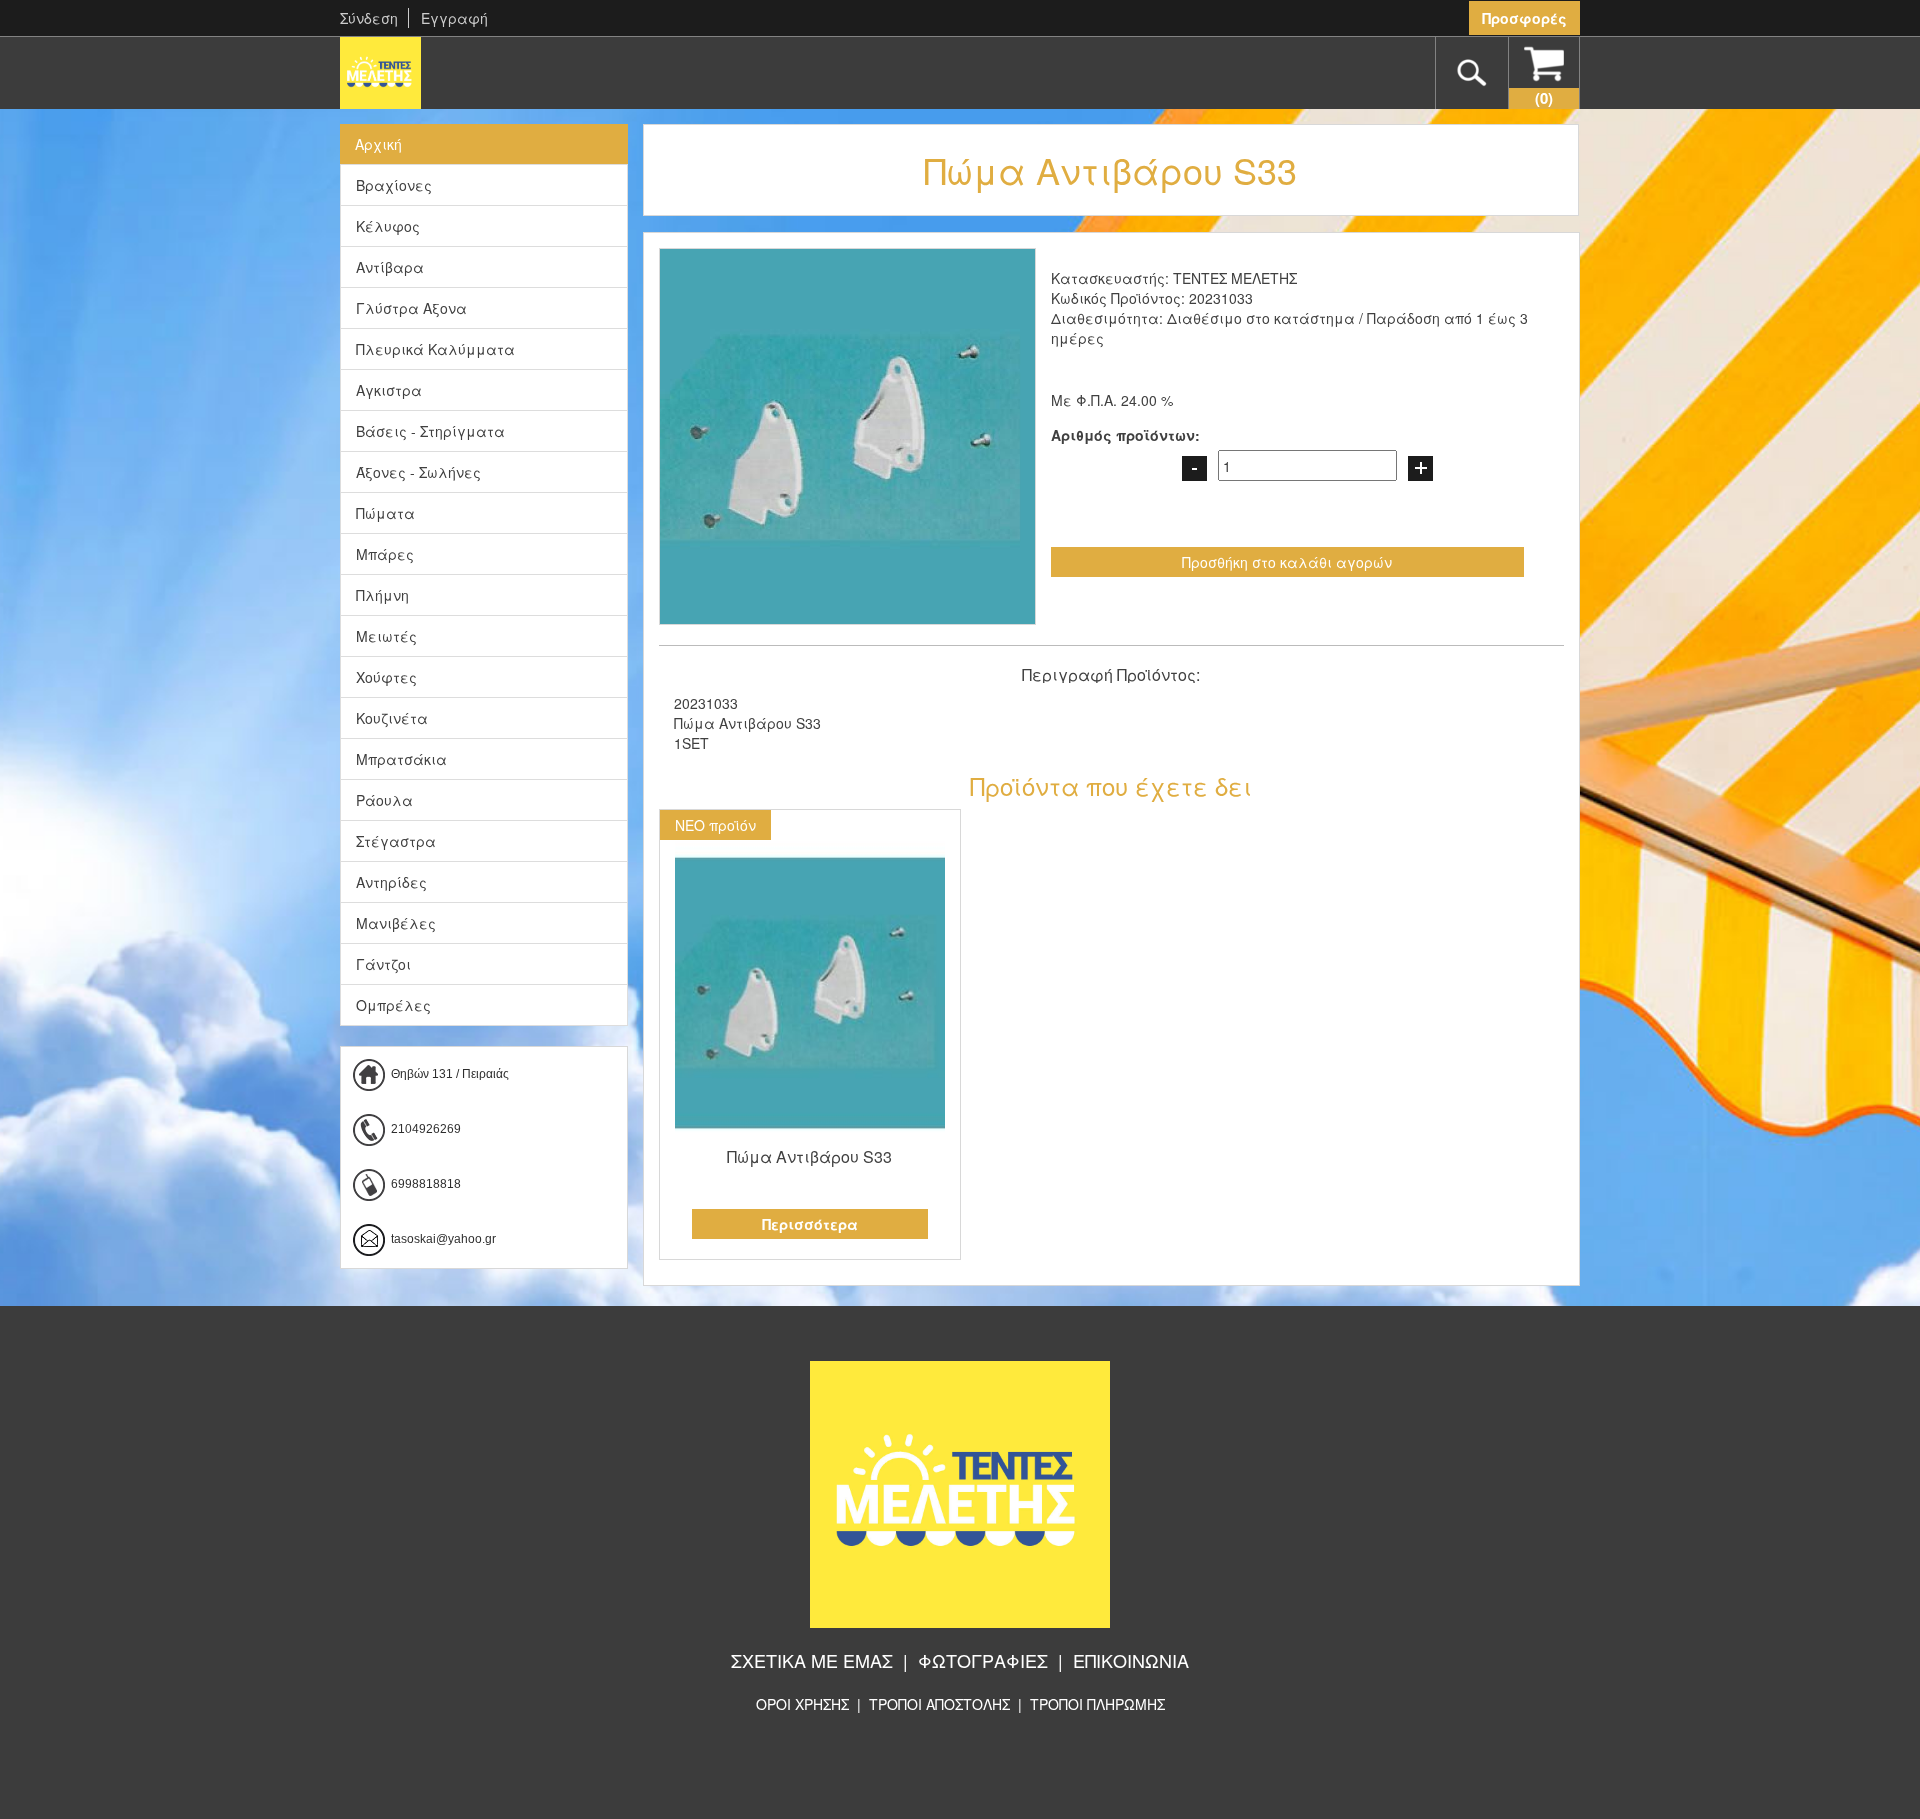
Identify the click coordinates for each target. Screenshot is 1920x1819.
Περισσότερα (810, 1224)
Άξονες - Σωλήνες (418, 472)
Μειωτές (386, 636)
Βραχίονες (394, 185)
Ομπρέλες (393, 1005)
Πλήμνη (382, 595)
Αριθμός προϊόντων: (1125, 435)
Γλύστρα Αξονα (411, 308)
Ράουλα (384, 800)
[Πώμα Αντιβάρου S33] (810, 993)
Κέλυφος (388, 226)
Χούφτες (386, 677)
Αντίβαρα (390, 267)
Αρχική (378, 144)
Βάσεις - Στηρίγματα (430, 431)
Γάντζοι (383, 964)
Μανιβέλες (396, 923)
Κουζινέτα (392, 718)
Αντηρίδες (391, 882)
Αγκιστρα (389, 390)
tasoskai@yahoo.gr (443, 1239)
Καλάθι (1544, 98)
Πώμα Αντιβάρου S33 (809, 1156)
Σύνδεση (369, 18)
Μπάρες (385, 554)
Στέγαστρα (396, 841)
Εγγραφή (454, 18)
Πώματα (385, 513)
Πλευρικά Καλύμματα (435, 349)
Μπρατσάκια (401, 759)
